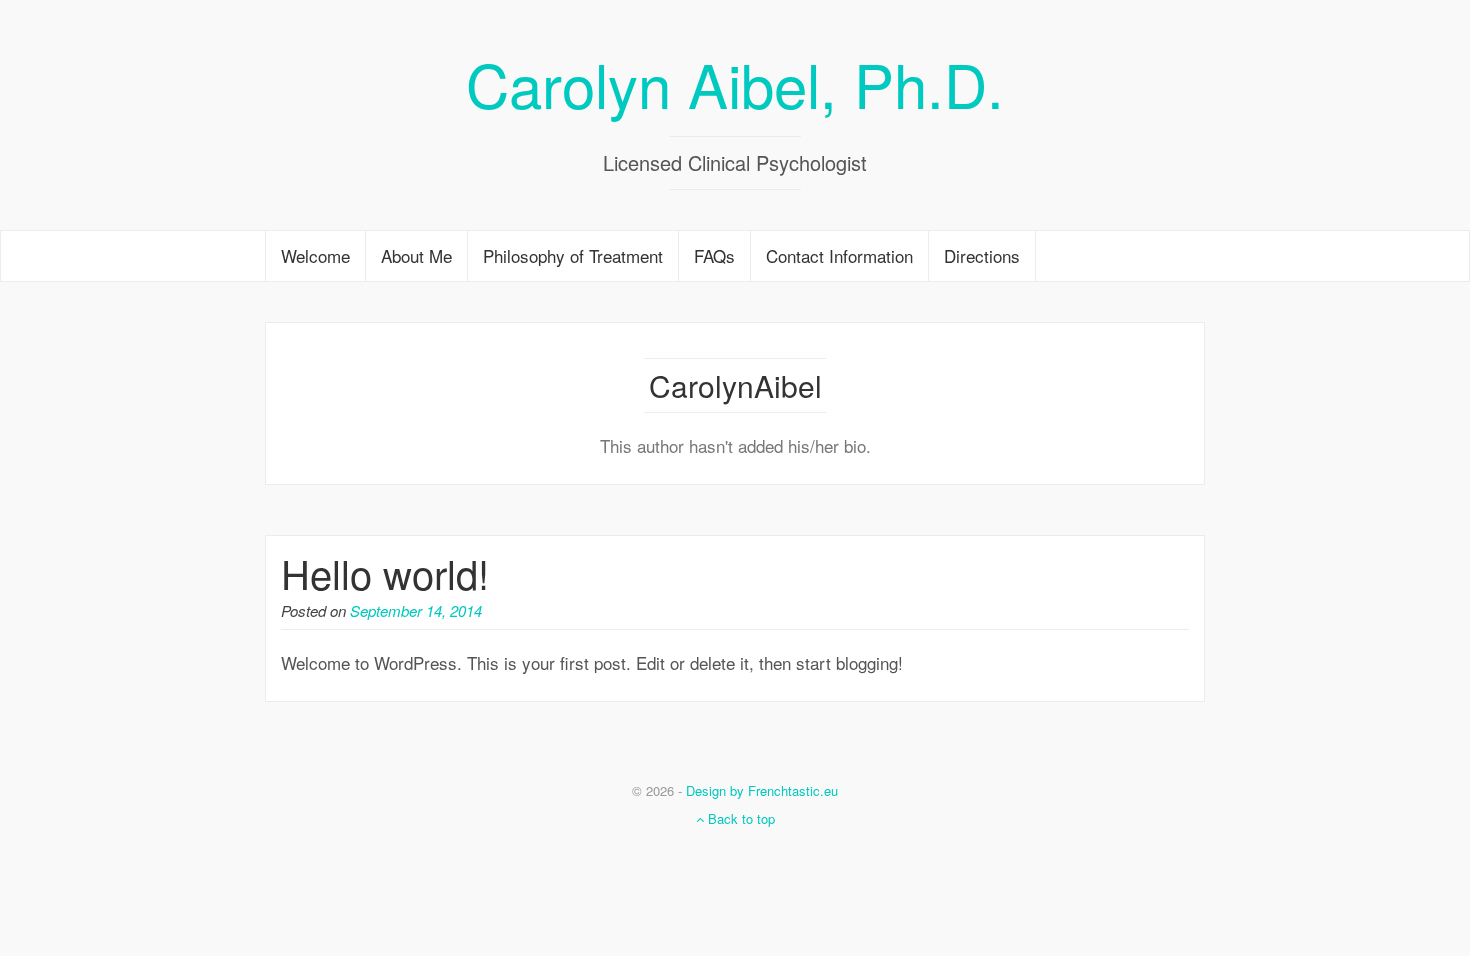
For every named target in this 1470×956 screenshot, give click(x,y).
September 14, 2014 (416, 610)
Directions (982, 255)
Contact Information (839, 255)
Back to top (739, 818)
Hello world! (385, 572)
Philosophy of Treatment (573, 255)
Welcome (315, 255)
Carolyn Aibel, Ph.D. (735, 83)
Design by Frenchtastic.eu (762, 790)
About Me (416, 255)
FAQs (714, 255)
